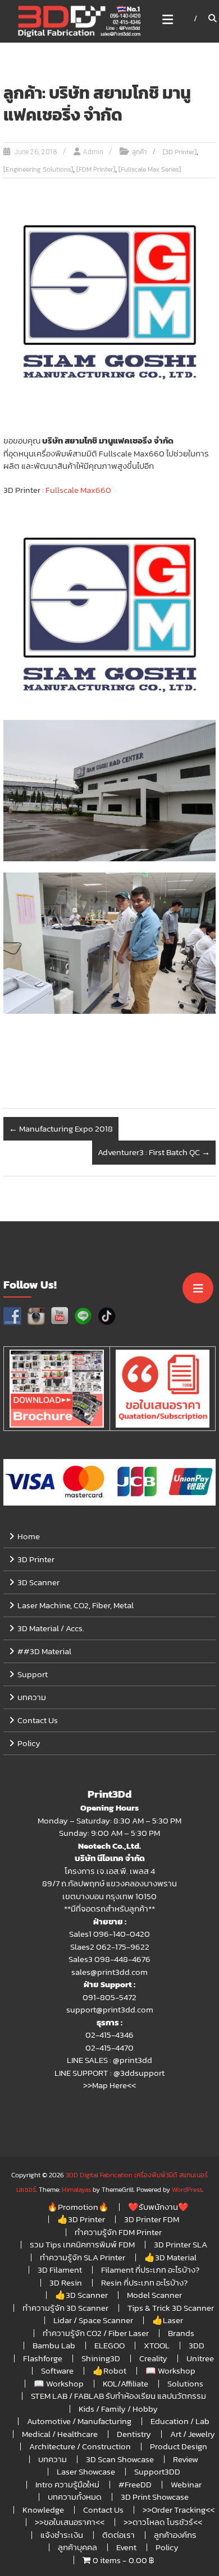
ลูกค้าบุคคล (77, 2547)
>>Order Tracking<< (179, 2510)
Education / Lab (180, 2421)
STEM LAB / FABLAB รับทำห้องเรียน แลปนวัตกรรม (118, 2396)
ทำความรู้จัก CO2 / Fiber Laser (96, 2333)
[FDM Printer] (96, 169)
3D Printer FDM (152, 2219)
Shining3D (101, 2358)
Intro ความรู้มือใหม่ (67, 2484)
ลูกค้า (139, 152)
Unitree (200, 2358)
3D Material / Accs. (51, 1628)
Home (29, 1536)
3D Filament (60, 2270)
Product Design (179, 2446)
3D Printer (36, 1559)
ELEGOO (109, 2345)
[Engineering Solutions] (38, 169)
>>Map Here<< (109, 2085)
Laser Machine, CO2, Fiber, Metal (76, 1605)
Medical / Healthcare (60, 2434)
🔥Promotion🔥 (78, 2207)
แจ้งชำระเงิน (62, 2535)
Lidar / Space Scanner (93, 2320)
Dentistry (134, 2434)
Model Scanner (154, 2295)
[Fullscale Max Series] (150, 169)
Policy (29, 1743)
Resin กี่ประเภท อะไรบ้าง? (144, 2282)
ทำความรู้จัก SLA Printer (83, 2257)
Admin (93, 152)
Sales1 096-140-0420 (109, 1934)
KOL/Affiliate (126, 2383)
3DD (197, 2345)
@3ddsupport (139, 2073)
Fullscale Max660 (78, 490)
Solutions (185, 2383)
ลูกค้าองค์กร (175, 2535)
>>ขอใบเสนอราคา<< (70, 2522)
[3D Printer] (180, 152)
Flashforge (43, 2358)
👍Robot (109, 2370)
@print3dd (133, 2060)
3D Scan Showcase (120, 2459)
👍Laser (168, 2320)
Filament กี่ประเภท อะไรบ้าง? (150, 2270)
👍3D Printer (81, 2219)
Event (126, 2547)
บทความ (32, 1697)
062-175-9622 (123, 1947)
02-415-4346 (109, 2035)
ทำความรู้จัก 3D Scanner (65, 2308)
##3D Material (44, 1651)
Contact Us (38, 1720)
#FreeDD (135, 2484)
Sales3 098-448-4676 (109, 1959)
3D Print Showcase (155, 2497)
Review (186, 2459)
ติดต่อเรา (118, 2535)
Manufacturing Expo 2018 (61, 1128)
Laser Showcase (86, 2471)
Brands (181, 2333)
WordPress (187, 2190)
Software (57, 2370)
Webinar (186, 2484)
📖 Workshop (170, 2370)
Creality (153, 2358)
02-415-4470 (109, 2048)
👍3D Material (170, 2257)
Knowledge (43, 2510)
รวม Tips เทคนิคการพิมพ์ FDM (82, 2244)
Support (33, 1674)
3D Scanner (38, 1582)
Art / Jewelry (193, 2434)
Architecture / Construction (80, 2446)
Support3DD (157, 2471)
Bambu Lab (54, 2345)
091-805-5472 (109, 1997)
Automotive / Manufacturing (79, 2421)
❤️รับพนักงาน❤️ (158, 2207)
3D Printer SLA (181, 2244)
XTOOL (157, 2345)
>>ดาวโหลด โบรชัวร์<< (163, 2522)
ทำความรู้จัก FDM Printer (118, 2232)
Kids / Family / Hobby (118, 2409)
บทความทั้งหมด (75, 2497)
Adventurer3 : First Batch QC (154, 1152)
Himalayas (76, 2190)
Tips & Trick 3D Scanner (171, 2308)
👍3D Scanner (81, 2295)
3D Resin (66, 2282)
